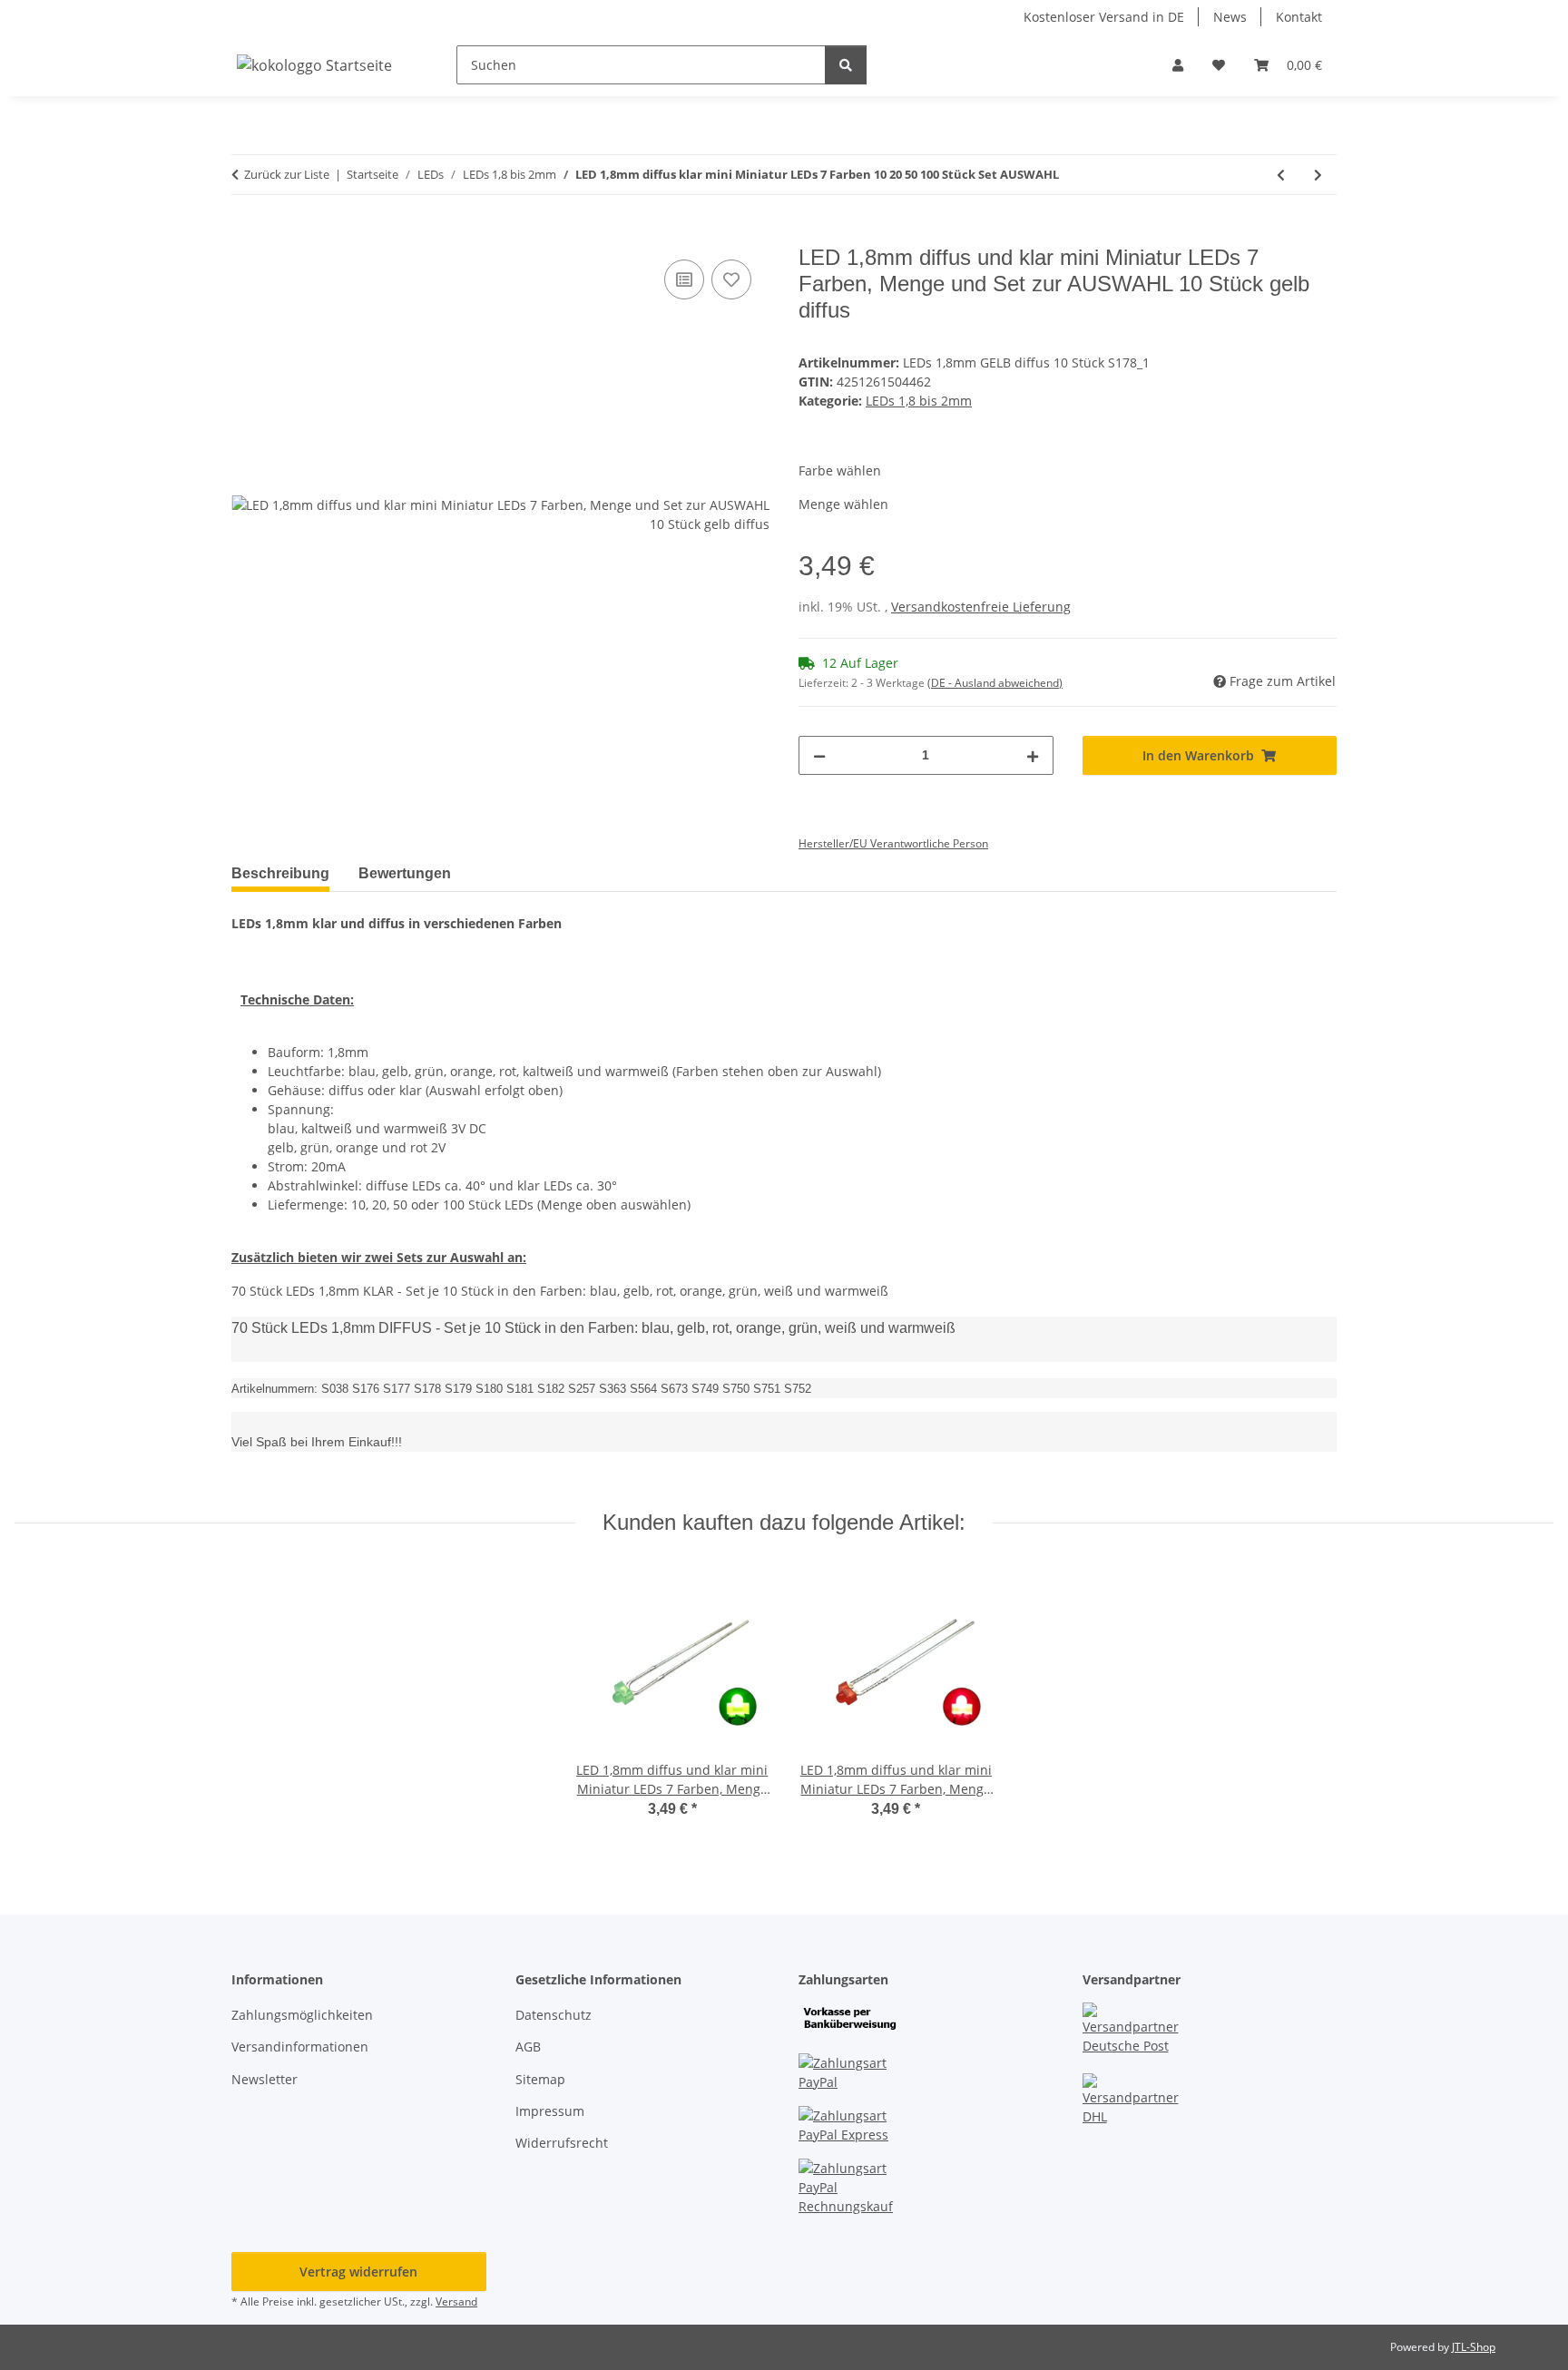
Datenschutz (554, 2015)
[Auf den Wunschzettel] (731, 279)
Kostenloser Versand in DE (1104, 17)
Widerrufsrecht (562, 2143)
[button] (1178, 65)
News (1230, 17)
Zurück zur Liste (287, 174)
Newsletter (265, 2079)
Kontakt (1299, 17)
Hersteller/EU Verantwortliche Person (893, 843)
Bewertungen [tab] (405, 873)
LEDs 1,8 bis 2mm (919, 401)
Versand (456, 2301)
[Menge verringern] (819, 755)
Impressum (550, 2111)
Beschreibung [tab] (280, 873)
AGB (528, 2047)
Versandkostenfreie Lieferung (981, 607)
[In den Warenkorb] (246, 235)
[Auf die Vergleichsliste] (684, 279)
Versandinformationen (300, 2047)
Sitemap (540, 2079)
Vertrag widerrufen (358, 2272)
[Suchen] (846, 65)
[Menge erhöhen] (1033, 755)
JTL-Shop (1474, 2347)
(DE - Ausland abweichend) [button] (995, 683)
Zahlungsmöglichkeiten (302, 2015)
